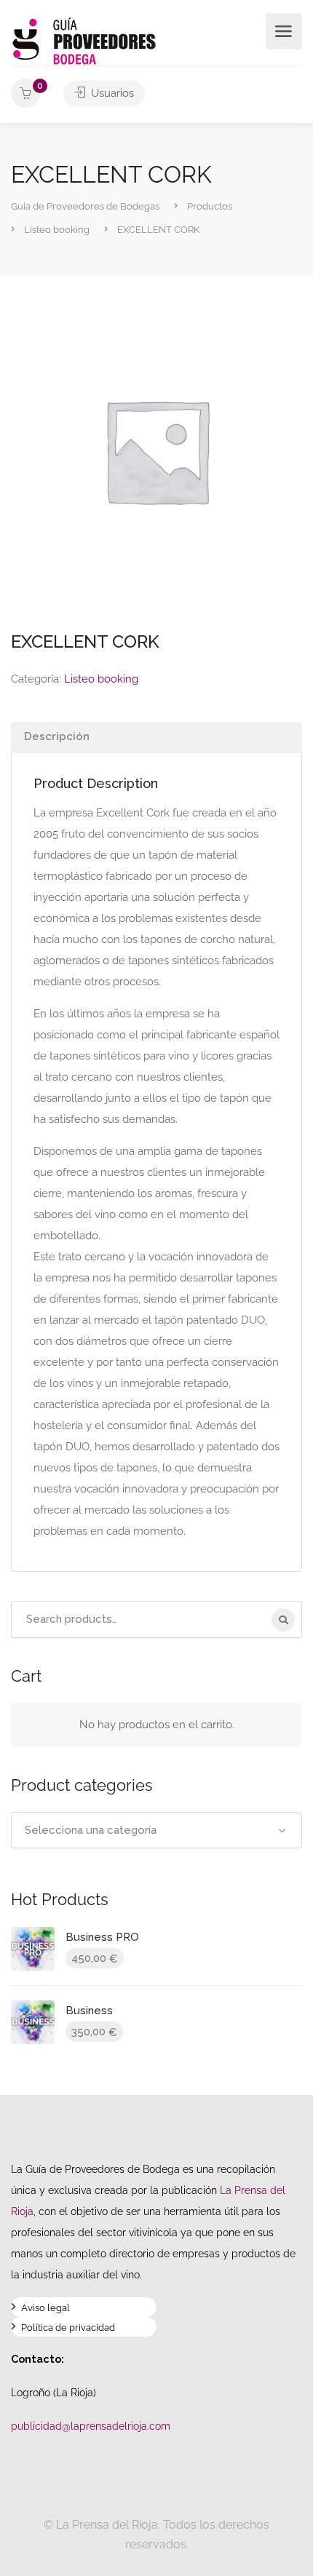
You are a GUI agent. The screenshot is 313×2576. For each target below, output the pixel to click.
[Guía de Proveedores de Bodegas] (84, 40)
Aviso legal (45, 2309)
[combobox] (156, 1830)
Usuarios (111, 93)
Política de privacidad (68, 2329)
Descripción (57, 736)
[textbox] (156, 1830)
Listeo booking (101, 679)
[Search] (283, 1620)
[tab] (156, 737)
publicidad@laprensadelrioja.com (91, 2426)
